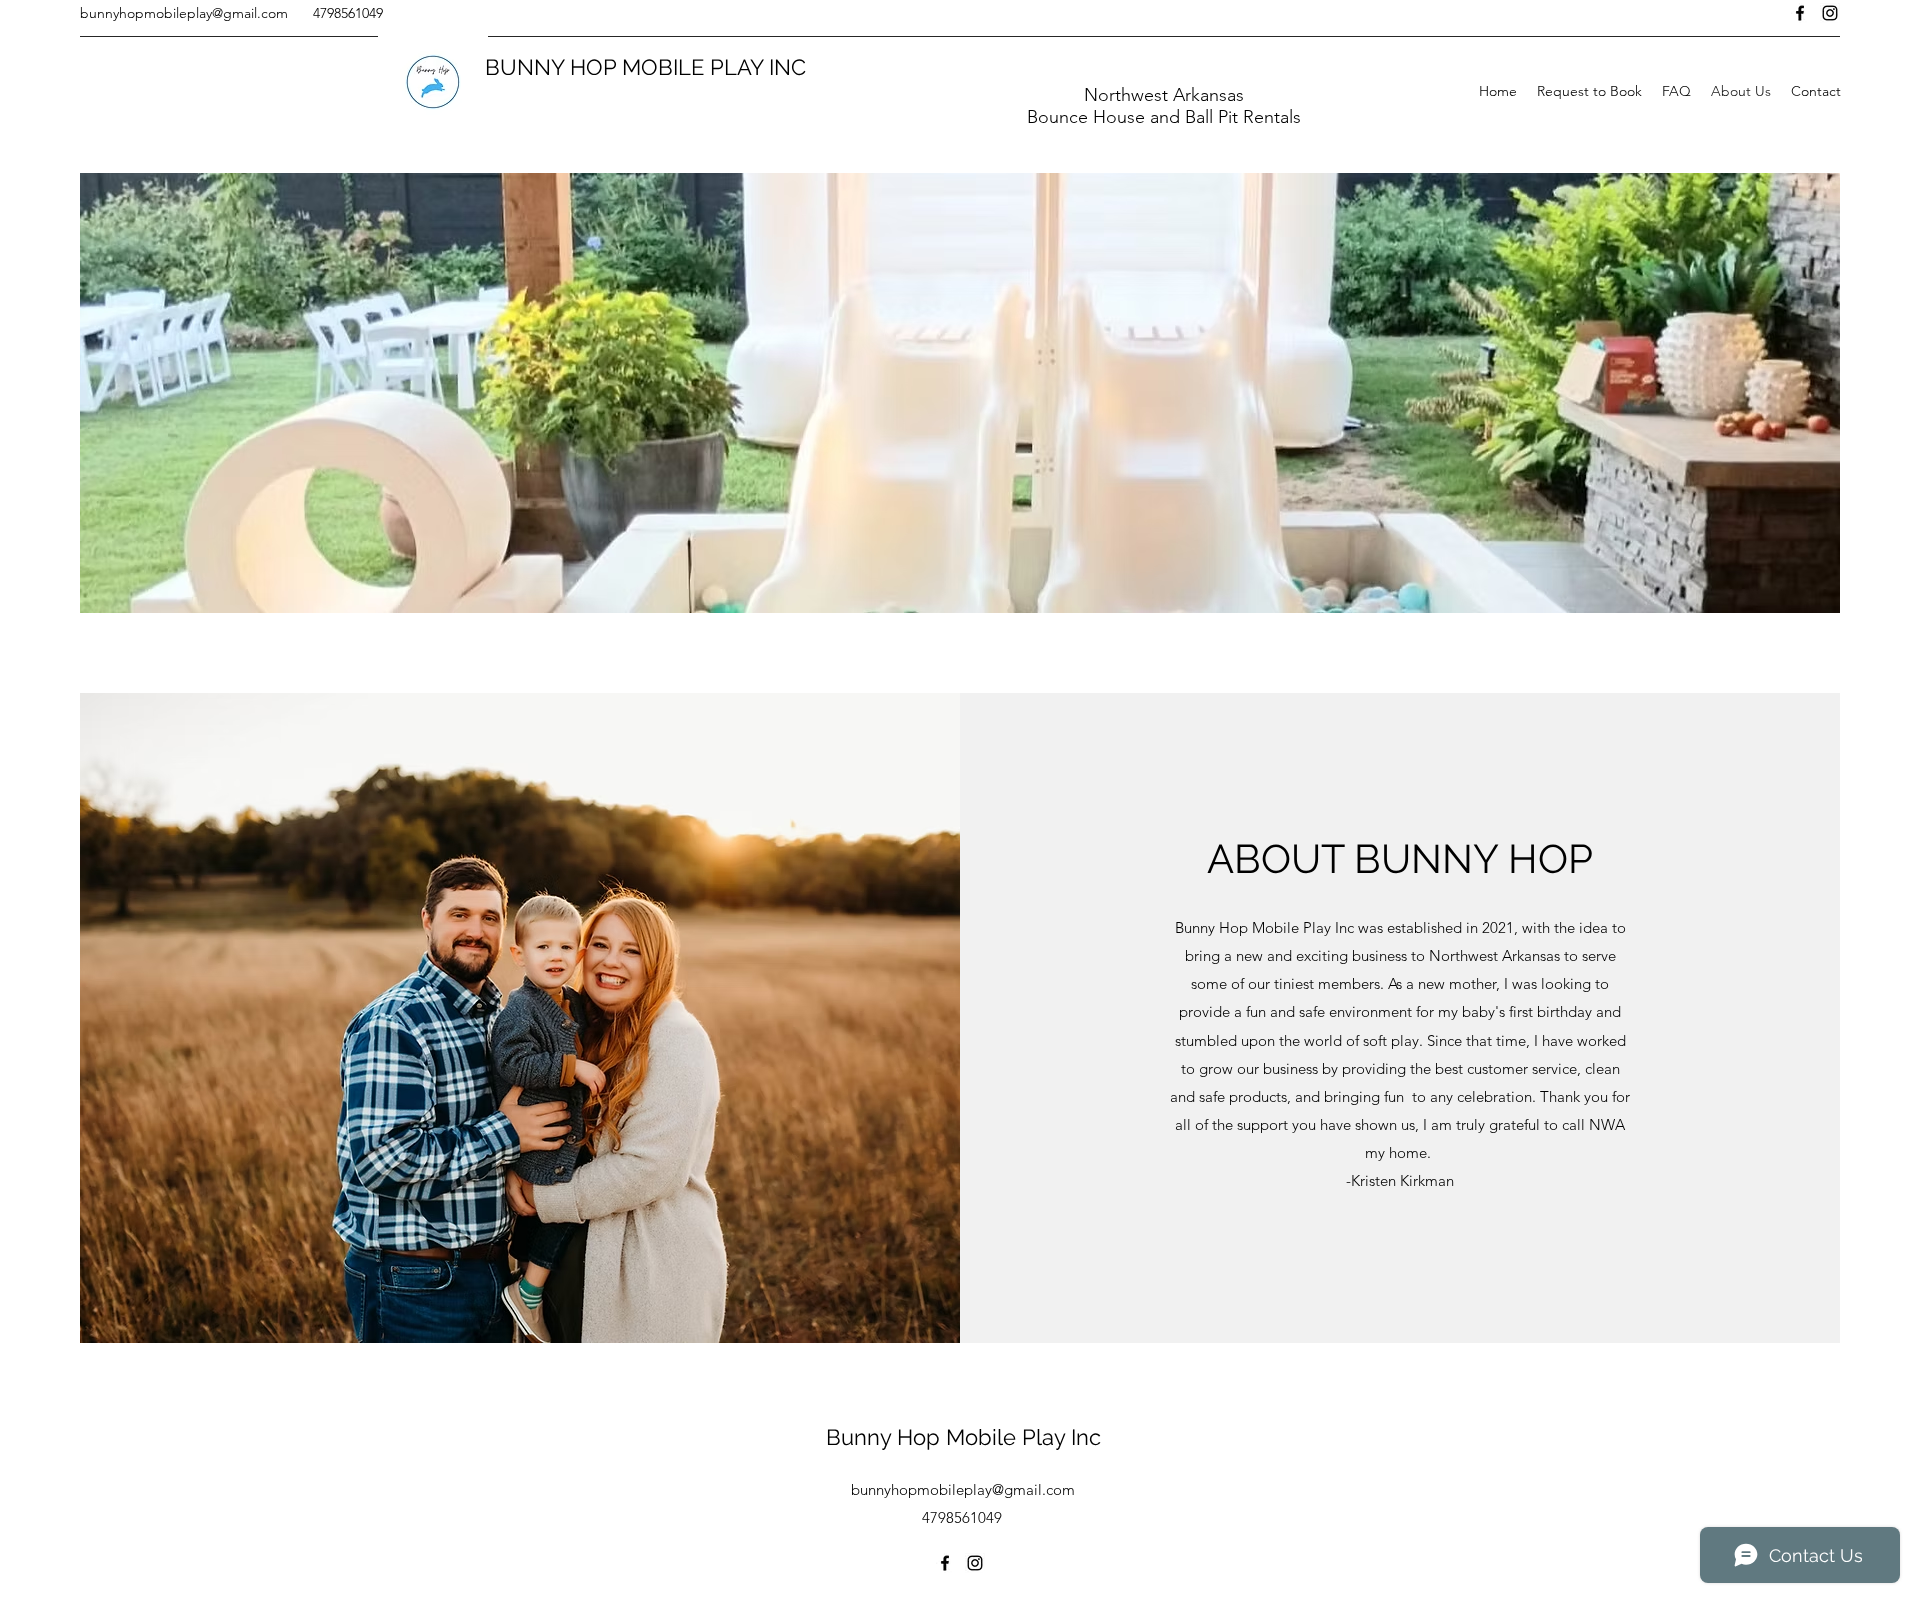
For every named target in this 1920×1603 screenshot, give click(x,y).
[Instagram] (1830, 13)
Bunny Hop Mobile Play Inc (963, 1437)
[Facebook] (1800, 13)
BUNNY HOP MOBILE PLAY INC (645, 67)
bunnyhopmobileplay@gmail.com (184, 13)
